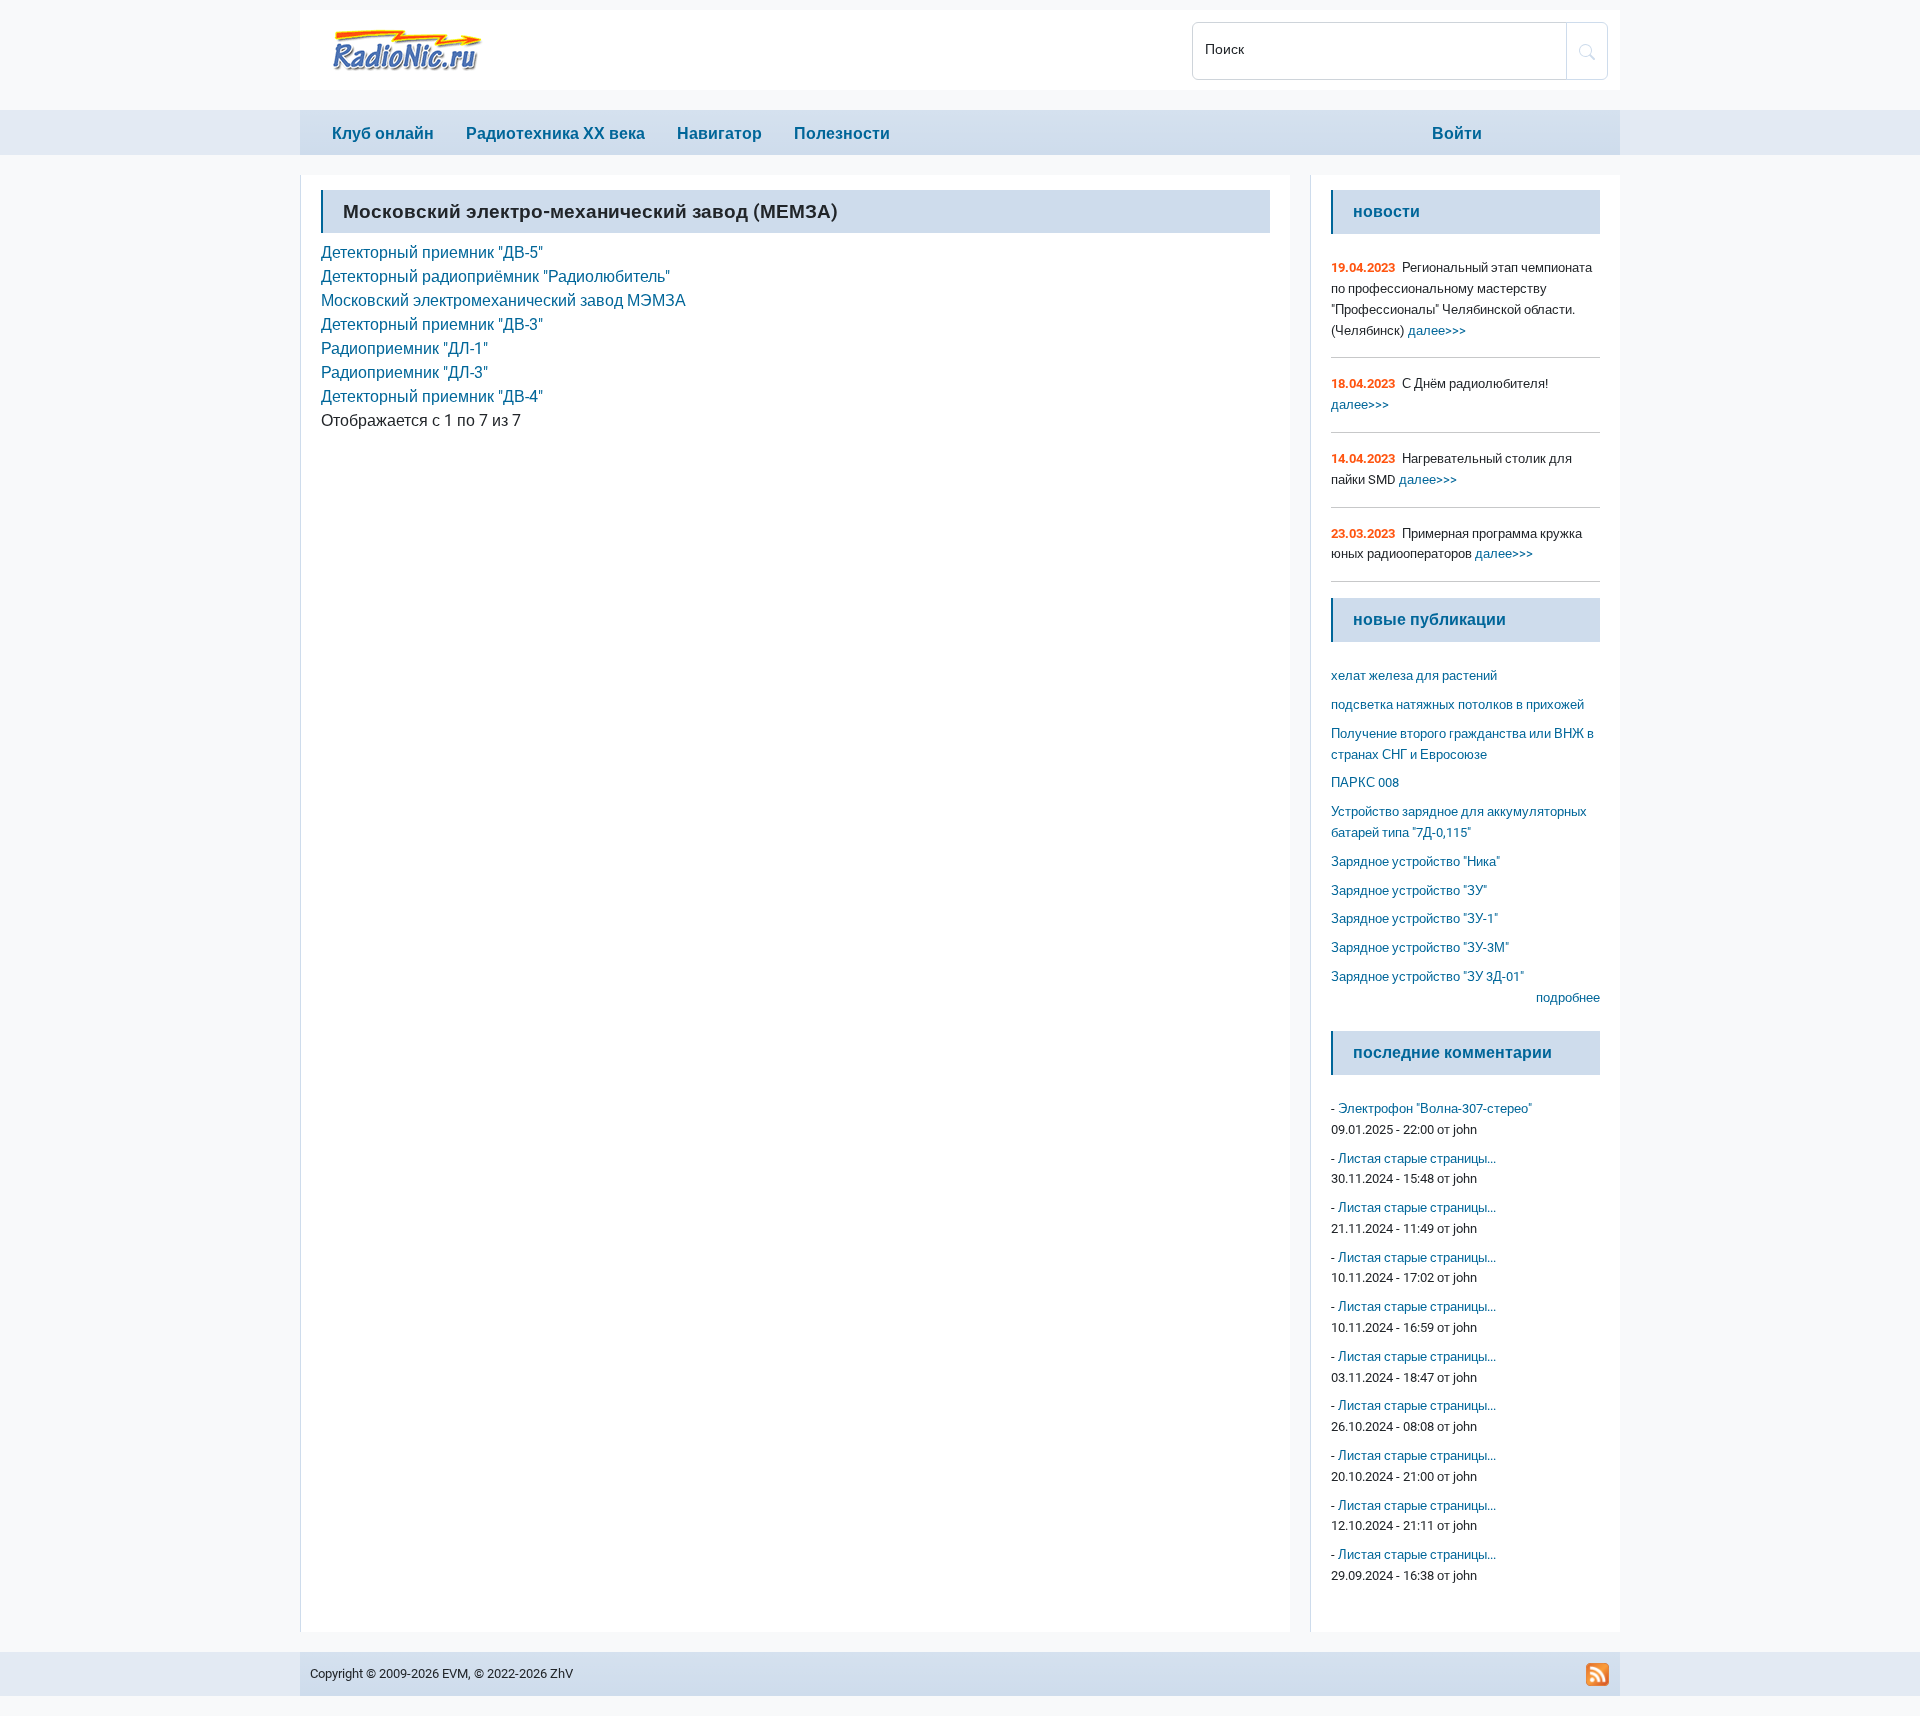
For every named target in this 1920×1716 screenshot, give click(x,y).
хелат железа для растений (1414, 675)
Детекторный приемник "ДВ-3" (432, 324)
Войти (1457, 133)
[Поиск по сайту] (1587, 51)
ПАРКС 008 (1365, 782)
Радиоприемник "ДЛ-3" (404, 372)
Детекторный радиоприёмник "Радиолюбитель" (495, 276)
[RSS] (1598, 1674)
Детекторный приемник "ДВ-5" (432, 252)
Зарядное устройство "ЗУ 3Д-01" (1427, 976)
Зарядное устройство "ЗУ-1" (1414, 918)
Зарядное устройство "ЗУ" (1409, 890)
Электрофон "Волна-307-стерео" (1435, 1108)
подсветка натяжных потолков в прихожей (1457, 704)
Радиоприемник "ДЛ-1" (404, 348)
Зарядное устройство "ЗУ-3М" (1420, 947)
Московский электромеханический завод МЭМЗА (503, 300)
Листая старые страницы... (1417, 1158)
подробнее (1568, 997)
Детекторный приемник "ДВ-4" (432, 396)
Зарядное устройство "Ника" (1415, 861)
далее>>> (1435, 330)
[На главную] (740, 50)
